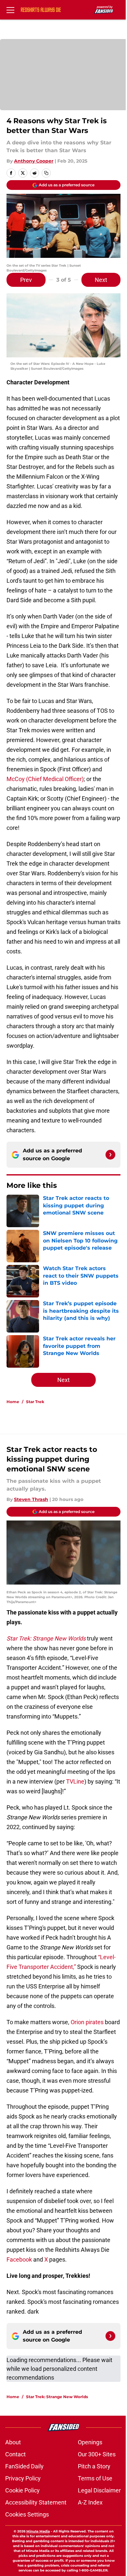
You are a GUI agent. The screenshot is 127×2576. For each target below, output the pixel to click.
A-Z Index (90, 2502)
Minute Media (38, 2531)
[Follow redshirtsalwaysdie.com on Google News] (110, 1155)
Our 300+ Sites (97, 2454)
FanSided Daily (24, 2466)
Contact (15, 2454)
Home (13, 1402)
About (13, 2442)
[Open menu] (10, 10)
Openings (90, 2442)
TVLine (75, 1781)
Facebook (19, 2259)
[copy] (46, 173)
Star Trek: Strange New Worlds (57, 2397)
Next (101, 280)
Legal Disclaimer (99, 2490)
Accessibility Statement (36, 2502)
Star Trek (35, 1402)
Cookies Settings (27, 2514)
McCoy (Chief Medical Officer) (45, 779)
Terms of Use (95, 2478)
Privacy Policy (23, 2478)
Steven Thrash (31, 1499)
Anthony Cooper (34, 161)
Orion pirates (87, 2022)
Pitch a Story (94, 2466)
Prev (26, 280)
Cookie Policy (22, 2490)
